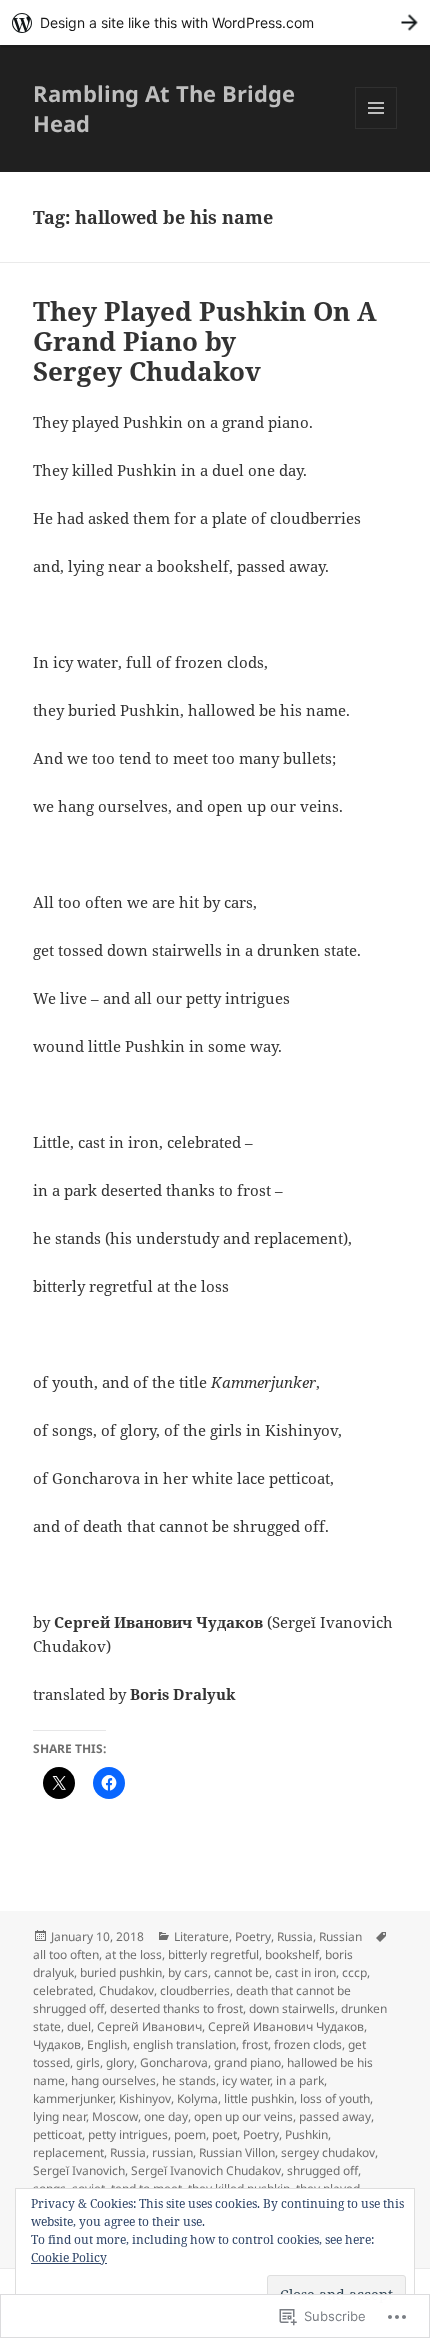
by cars (188, 1972)
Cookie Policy (69, 2257)
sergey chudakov (328, 2152)
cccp (354, 1972)
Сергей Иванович (149, 2026)
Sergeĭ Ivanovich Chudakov (206, 2170)
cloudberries (195, 1990)
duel (79, 2026)
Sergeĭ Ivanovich (79, 2170)
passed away (335, 2116)
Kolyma (197, 2098)
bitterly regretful (213, 1954)
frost (255, 2044)
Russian (340, 1936)
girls (88, 2062)
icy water (246, 2080)
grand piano (247, 2062)
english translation (184, 2044)
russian (172, 2152)
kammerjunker (73, 2098)
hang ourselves (113, 2080)
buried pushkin (121, 1972)
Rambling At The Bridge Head (164, 108)
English (107, 2044)
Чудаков (57, 2044)
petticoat (57, 2134)
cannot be (241, 1972)
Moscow (115, 2116)
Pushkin (306, 2134)
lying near (59, 2116)
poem (190, 2134)
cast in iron (305, 1972)
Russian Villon (237, 2152)
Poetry (253, 1936)
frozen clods (308, 2044)
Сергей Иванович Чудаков (286, 2026)
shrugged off (322, 2170)
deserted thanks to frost (176, 2008)
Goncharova (174, 2062)
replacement (68, 2152)
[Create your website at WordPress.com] (215, 22)
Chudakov (126, 1990)
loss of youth (335, 2098)
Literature (201, 1936)
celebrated (63, 1990)
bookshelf (292, 1954)
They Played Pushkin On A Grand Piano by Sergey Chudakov (205, 341)
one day (166, 2116)
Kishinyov (145, 2098)
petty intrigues (128, 2134)
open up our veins (243, 2116)
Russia (295, 1936)
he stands (189, 2080)
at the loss (133, 1954)
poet (224, 2134)
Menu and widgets (376, 128)
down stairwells (292, 2008)
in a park (300, 2080)
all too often (66, 1954)
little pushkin (259, 2098)
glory (120, 2062)
